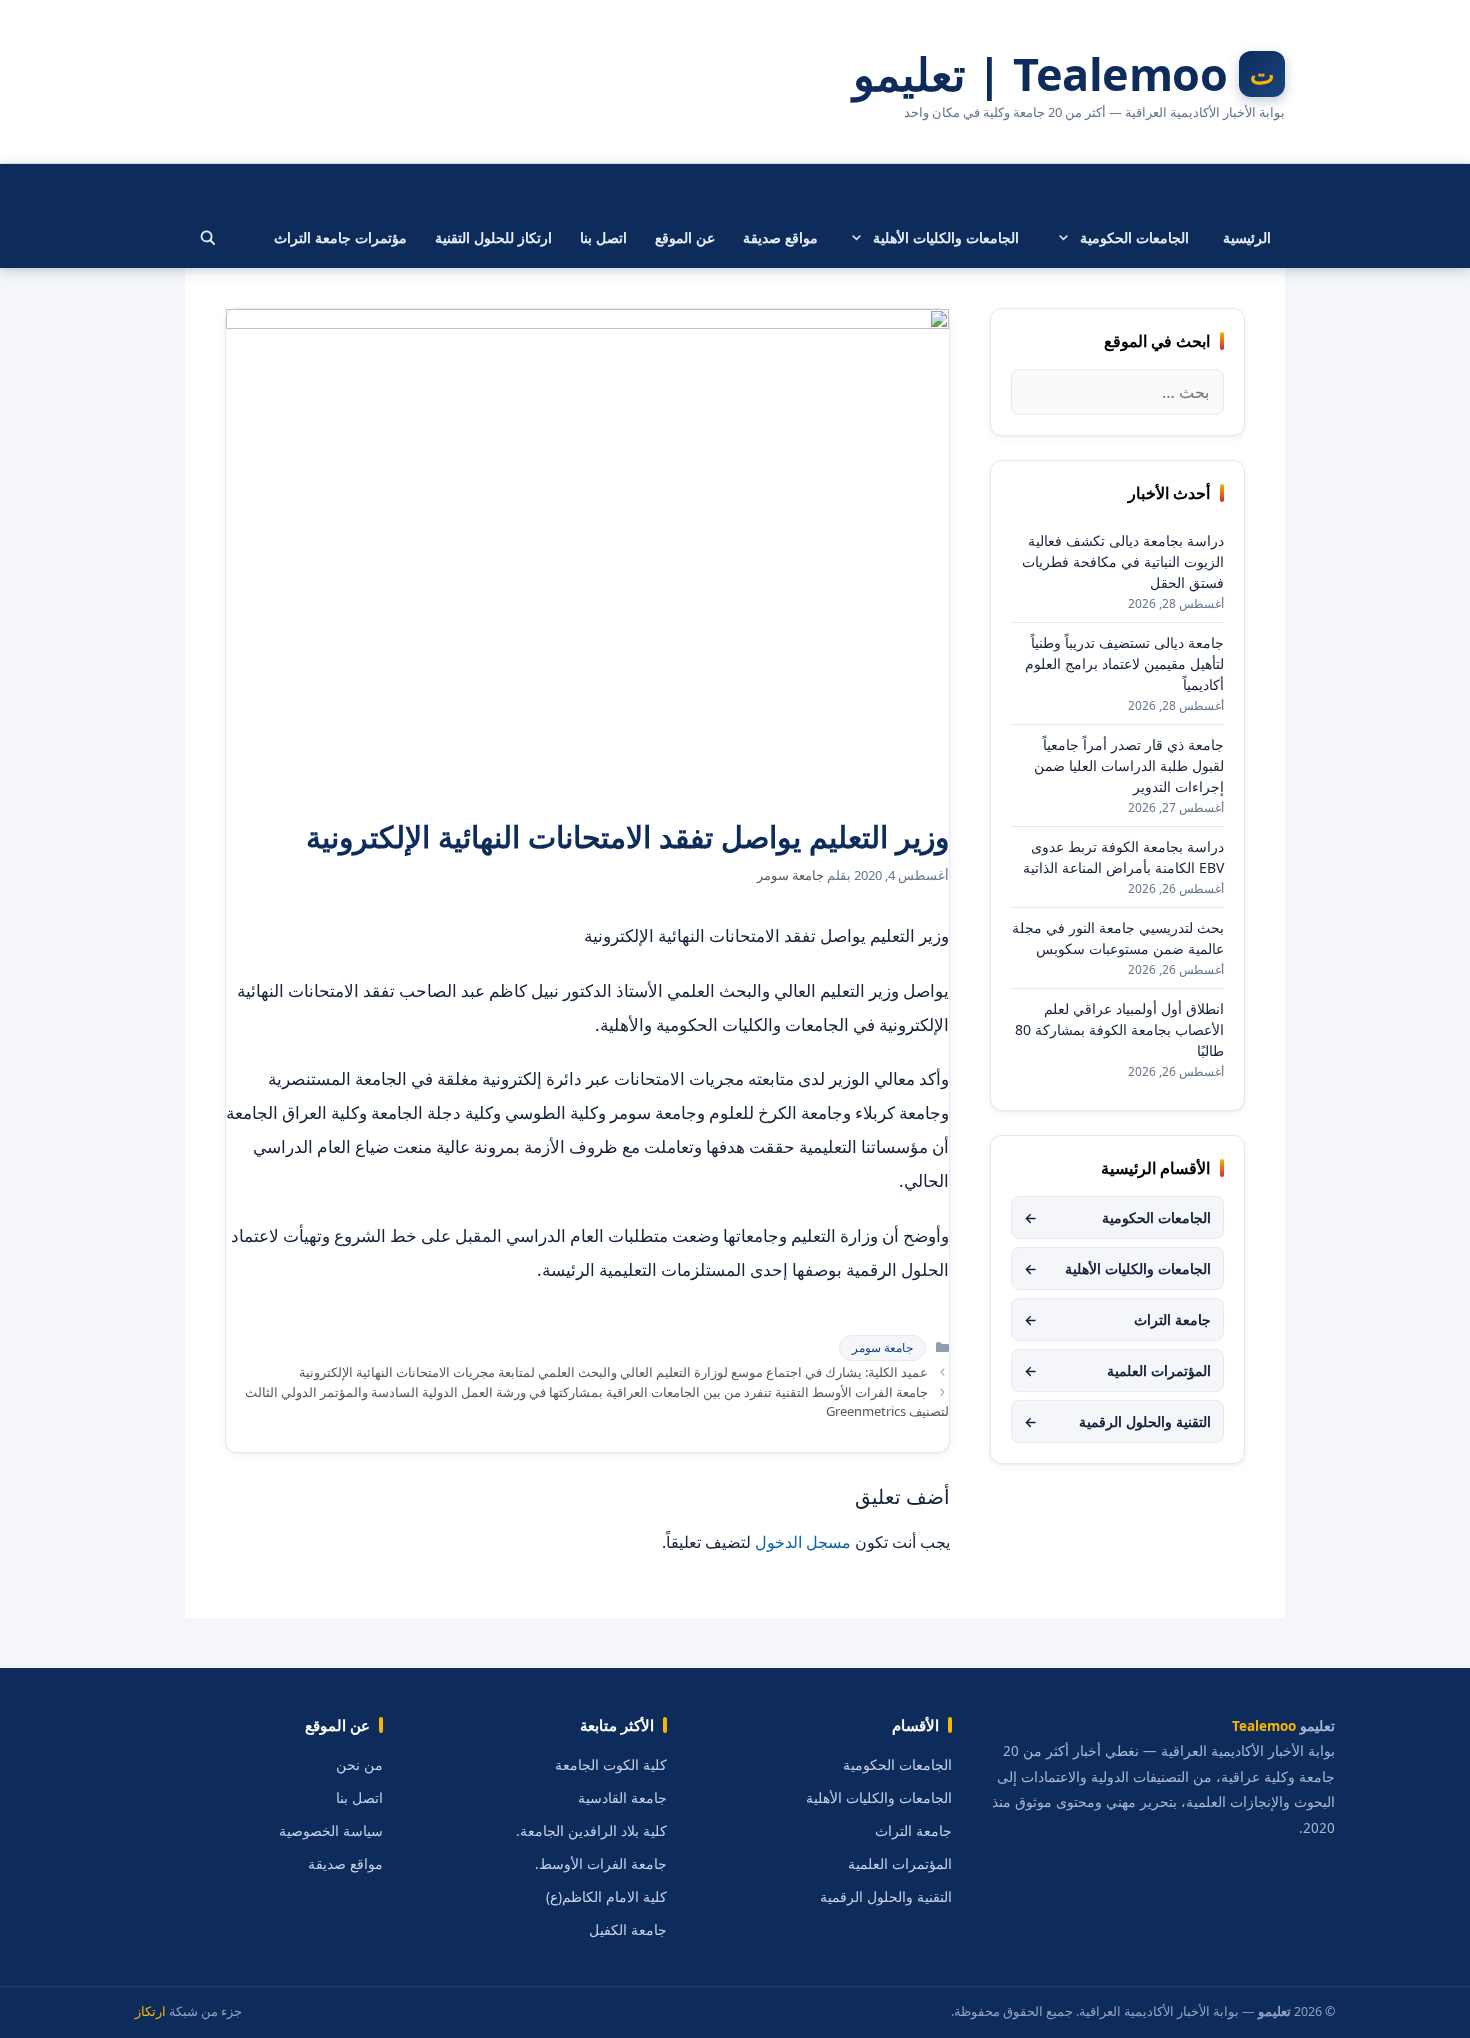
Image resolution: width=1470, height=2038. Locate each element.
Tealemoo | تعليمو (1040, 74)
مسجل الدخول (803, 1542)
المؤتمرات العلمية (1117, 1370)
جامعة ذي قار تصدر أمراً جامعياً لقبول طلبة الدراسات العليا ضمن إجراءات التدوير (1129, 765)
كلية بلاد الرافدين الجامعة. (591, 1831)
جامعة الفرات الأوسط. (601, 1864)
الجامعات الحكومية (1134, 237)
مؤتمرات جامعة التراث (340, 237)
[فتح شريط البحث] (208, 238)
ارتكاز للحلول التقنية (493, 237)
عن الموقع (685, 237)
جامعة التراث (1117, 1319)
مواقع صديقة (780, 237)
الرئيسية (1247, 237)
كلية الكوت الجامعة (611, 1765)
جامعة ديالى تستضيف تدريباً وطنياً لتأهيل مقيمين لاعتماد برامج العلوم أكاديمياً (1124, 663)
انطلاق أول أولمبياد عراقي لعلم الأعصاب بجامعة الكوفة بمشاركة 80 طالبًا (1119, 1029)
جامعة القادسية (622, 1798)
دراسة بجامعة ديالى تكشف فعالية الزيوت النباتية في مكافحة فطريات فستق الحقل (1123, 561)
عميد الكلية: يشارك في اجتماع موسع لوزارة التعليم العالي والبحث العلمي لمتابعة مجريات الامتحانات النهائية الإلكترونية (613, 1372)
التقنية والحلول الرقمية (1117, 1421)
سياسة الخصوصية (331, 1831)
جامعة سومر (882, 1347)
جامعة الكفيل (628, 1930)
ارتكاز (150, 2011)
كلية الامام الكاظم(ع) (606, 1897)
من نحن (359, 1765)
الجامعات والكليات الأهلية (946, 237)
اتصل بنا (603, 237)
